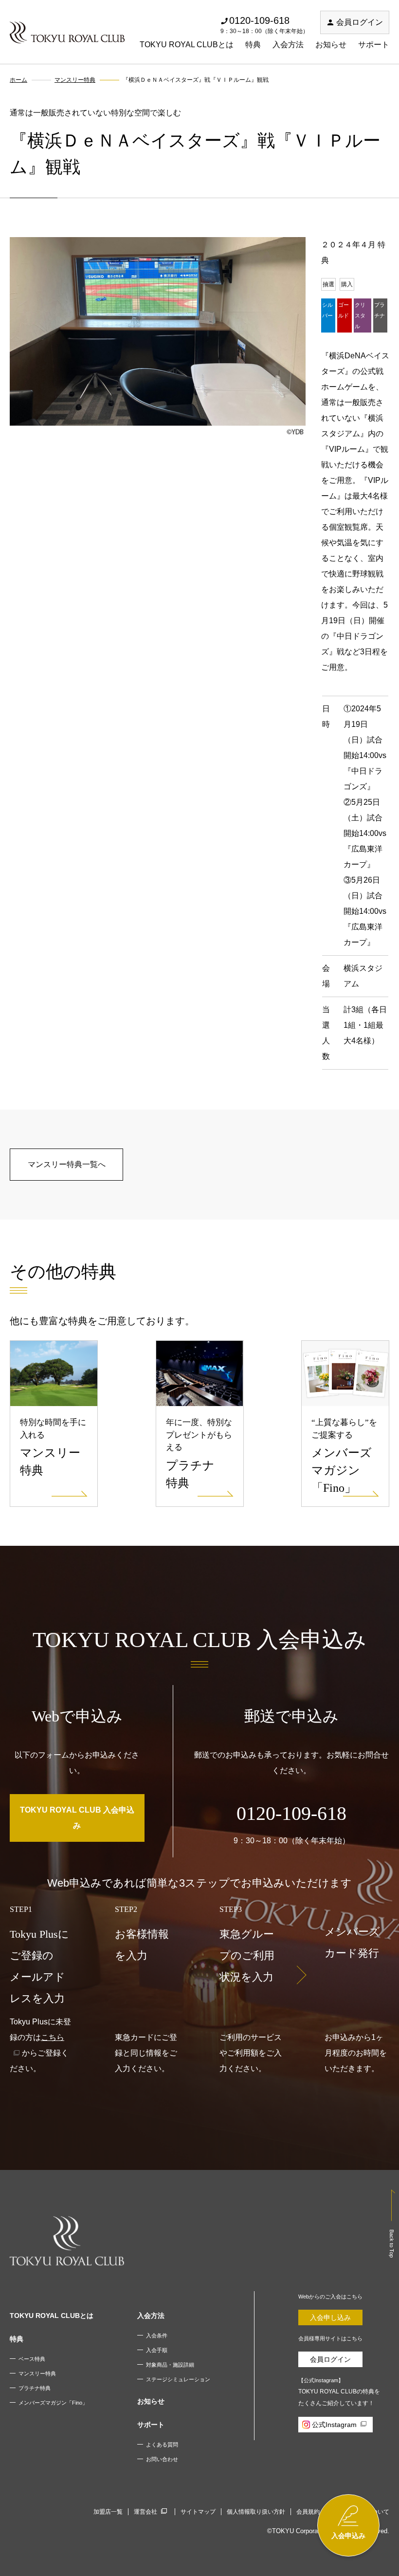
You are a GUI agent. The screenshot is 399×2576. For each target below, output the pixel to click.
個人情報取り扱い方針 (256, 2512)
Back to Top (392, 2243)
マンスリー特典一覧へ (67, 1164)
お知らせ (331, 45)
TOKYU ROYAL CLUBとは (187, 45)
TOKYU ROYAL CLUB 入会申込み (77, 1818)
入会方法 (288, 45)
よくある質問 (162, 2445)
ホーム (18, 80)
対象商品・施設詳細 (170, 2365)
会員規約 (308, 2512)
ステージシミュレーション (178, 2379)
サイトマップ (198, 2512)
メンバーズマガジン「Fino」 (53, 2403)
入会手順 (157, 2350)
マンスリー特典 (75, 80)
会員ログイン (360, 22)
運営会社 (145, 2512)
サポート (374, 45)
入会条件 (157, 2335)
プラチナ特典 (35, 2388)
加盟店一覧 (108, 2512)
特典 (253, 45)
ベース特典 (32, 2359)
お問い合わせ (162, 2459)
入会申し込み (330, 2317)
